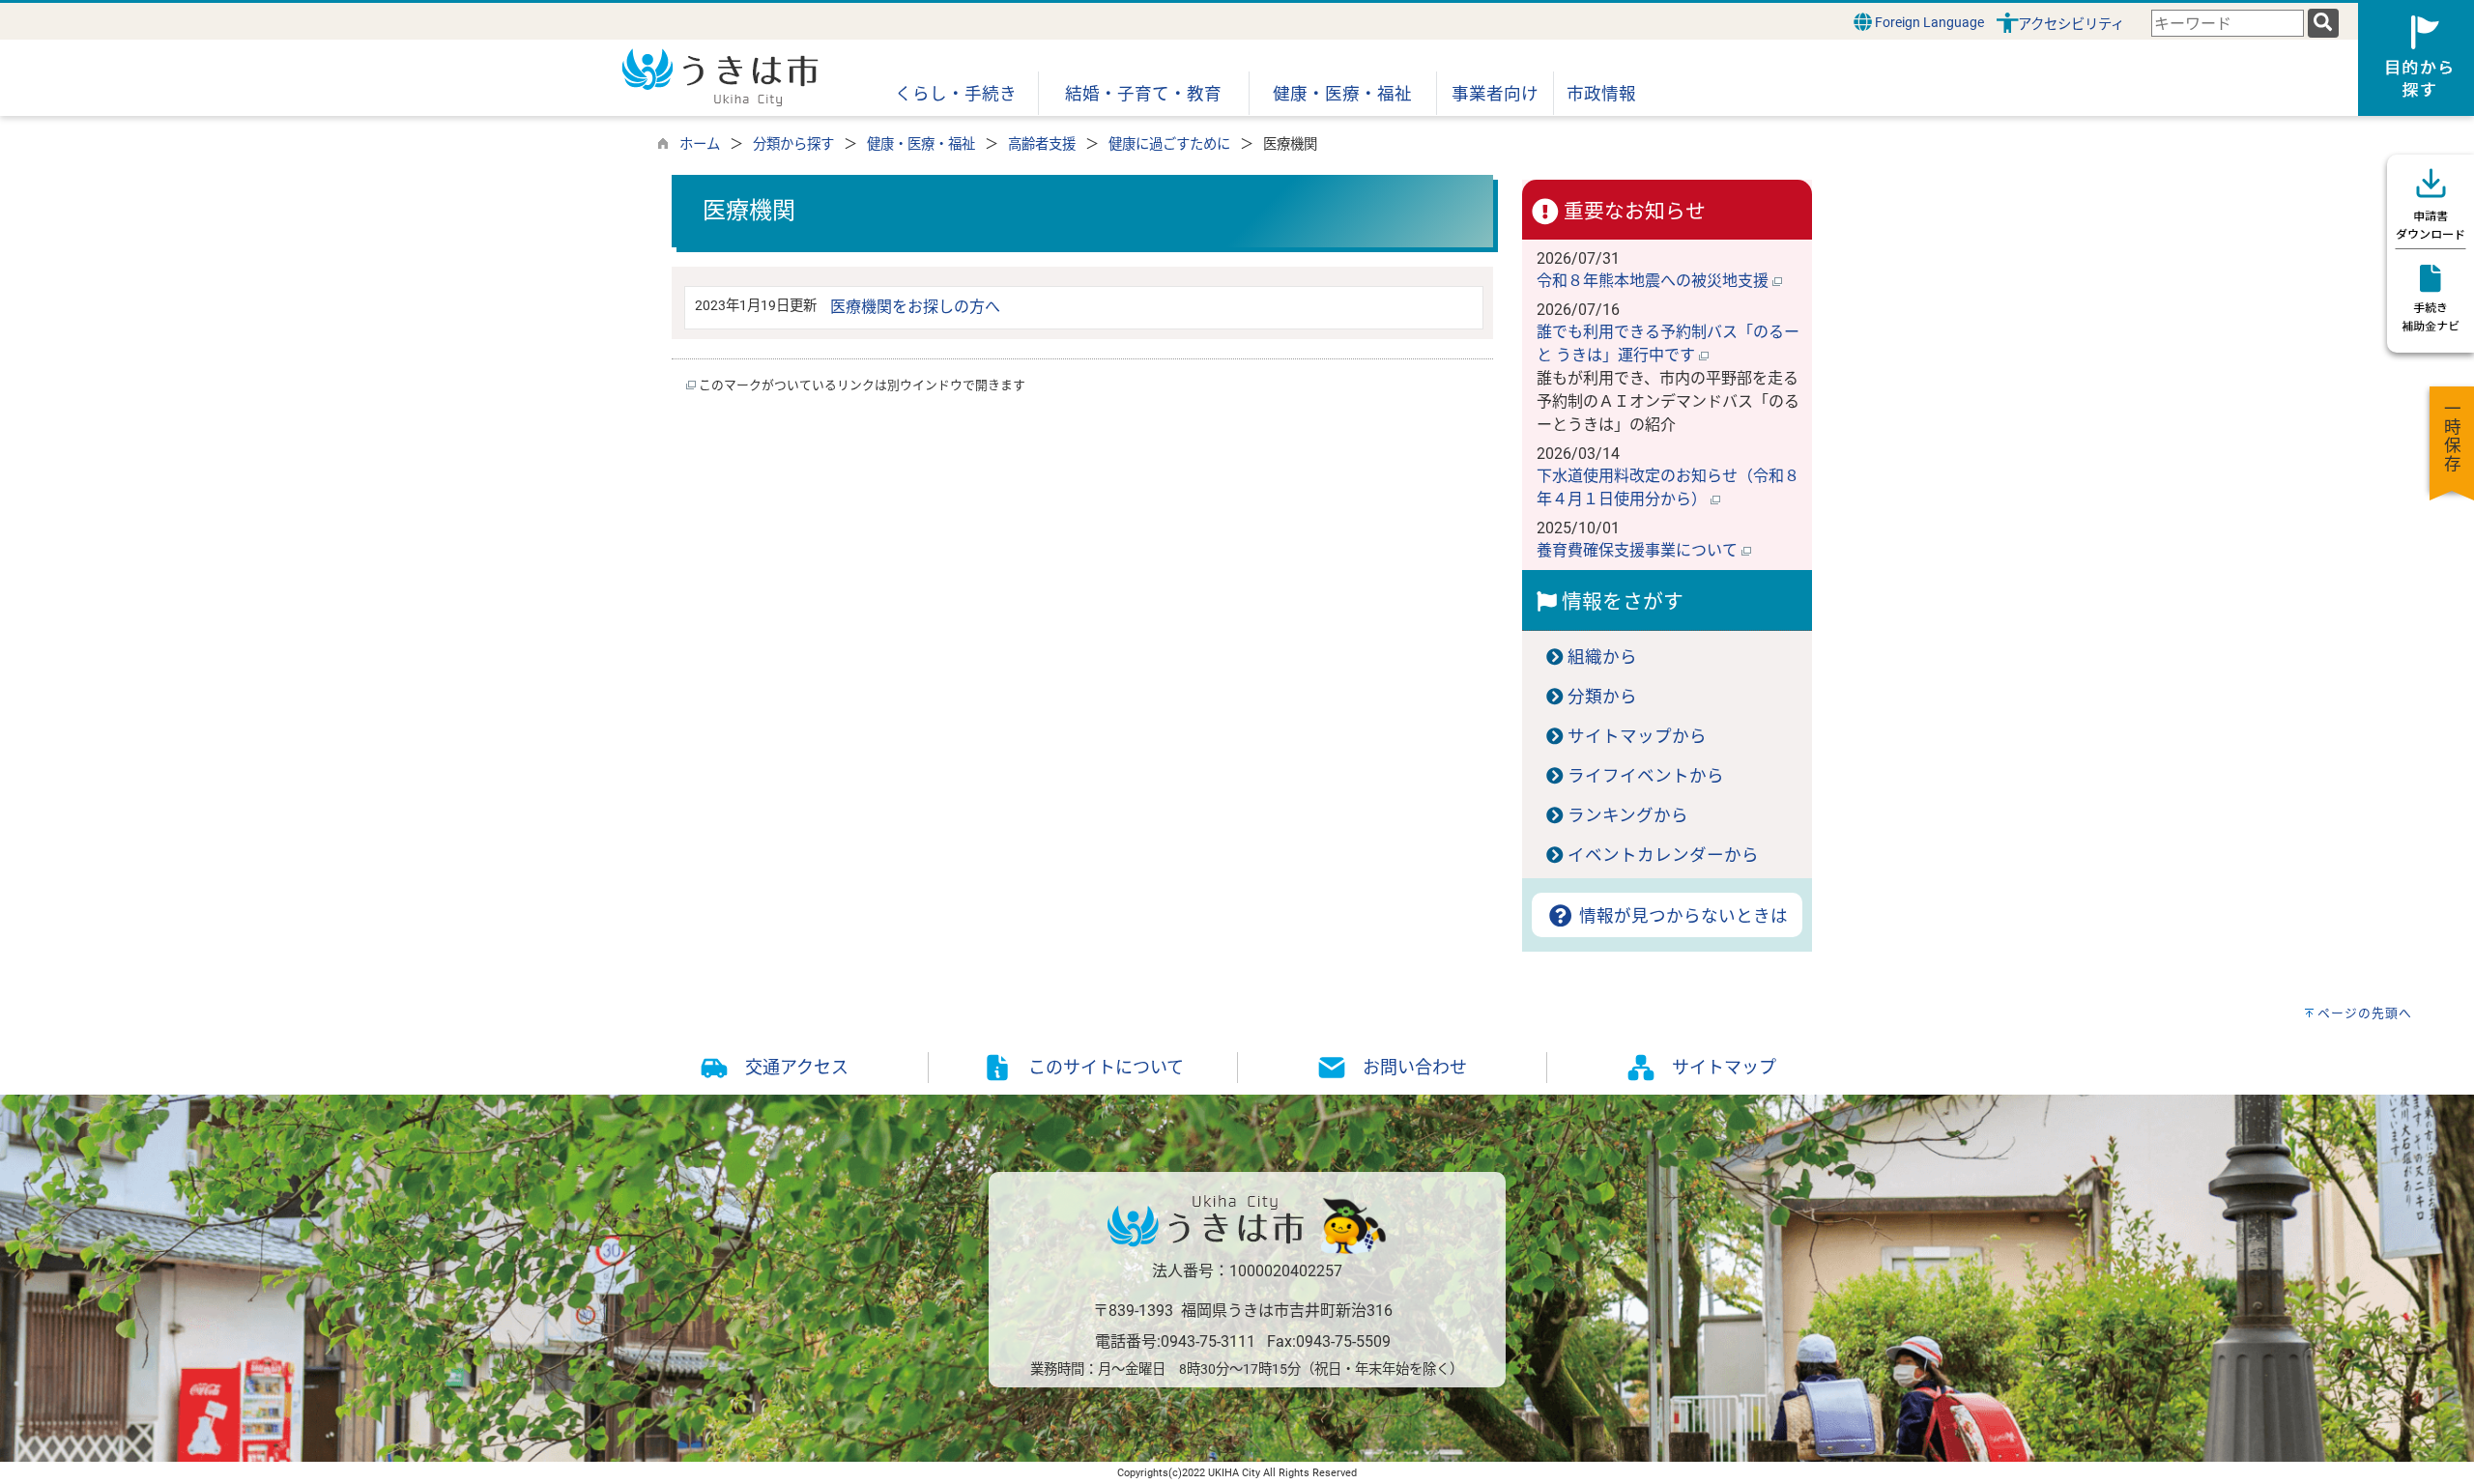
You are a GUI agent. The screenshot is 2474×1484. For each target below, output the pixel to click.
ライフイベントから (1646, 776)
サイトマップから (1637, 736)
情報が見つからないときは (1681, 916)
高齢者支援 (1042, 144)
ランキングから (1628, 815)
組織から (1602, 657)
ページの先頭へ (2365, 1013)
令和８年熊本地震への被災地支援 (1654, 281)
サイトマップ (1724, 1067)
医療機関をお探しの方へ (915, 307)
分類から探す (793, 144)
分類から (1602, 697)
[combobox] (2228, 24)
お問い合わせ (1415, 1067)
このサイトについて (1106, 1067)
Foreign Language (1928, 23)
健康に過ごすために (1169, 144)
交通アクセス (797, 1067)
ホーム (700, 144)
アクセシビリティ (2071, 25)
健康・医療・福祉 (921, 144)
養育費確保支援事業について (1639, 550)
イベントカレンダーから (1663, 855)
